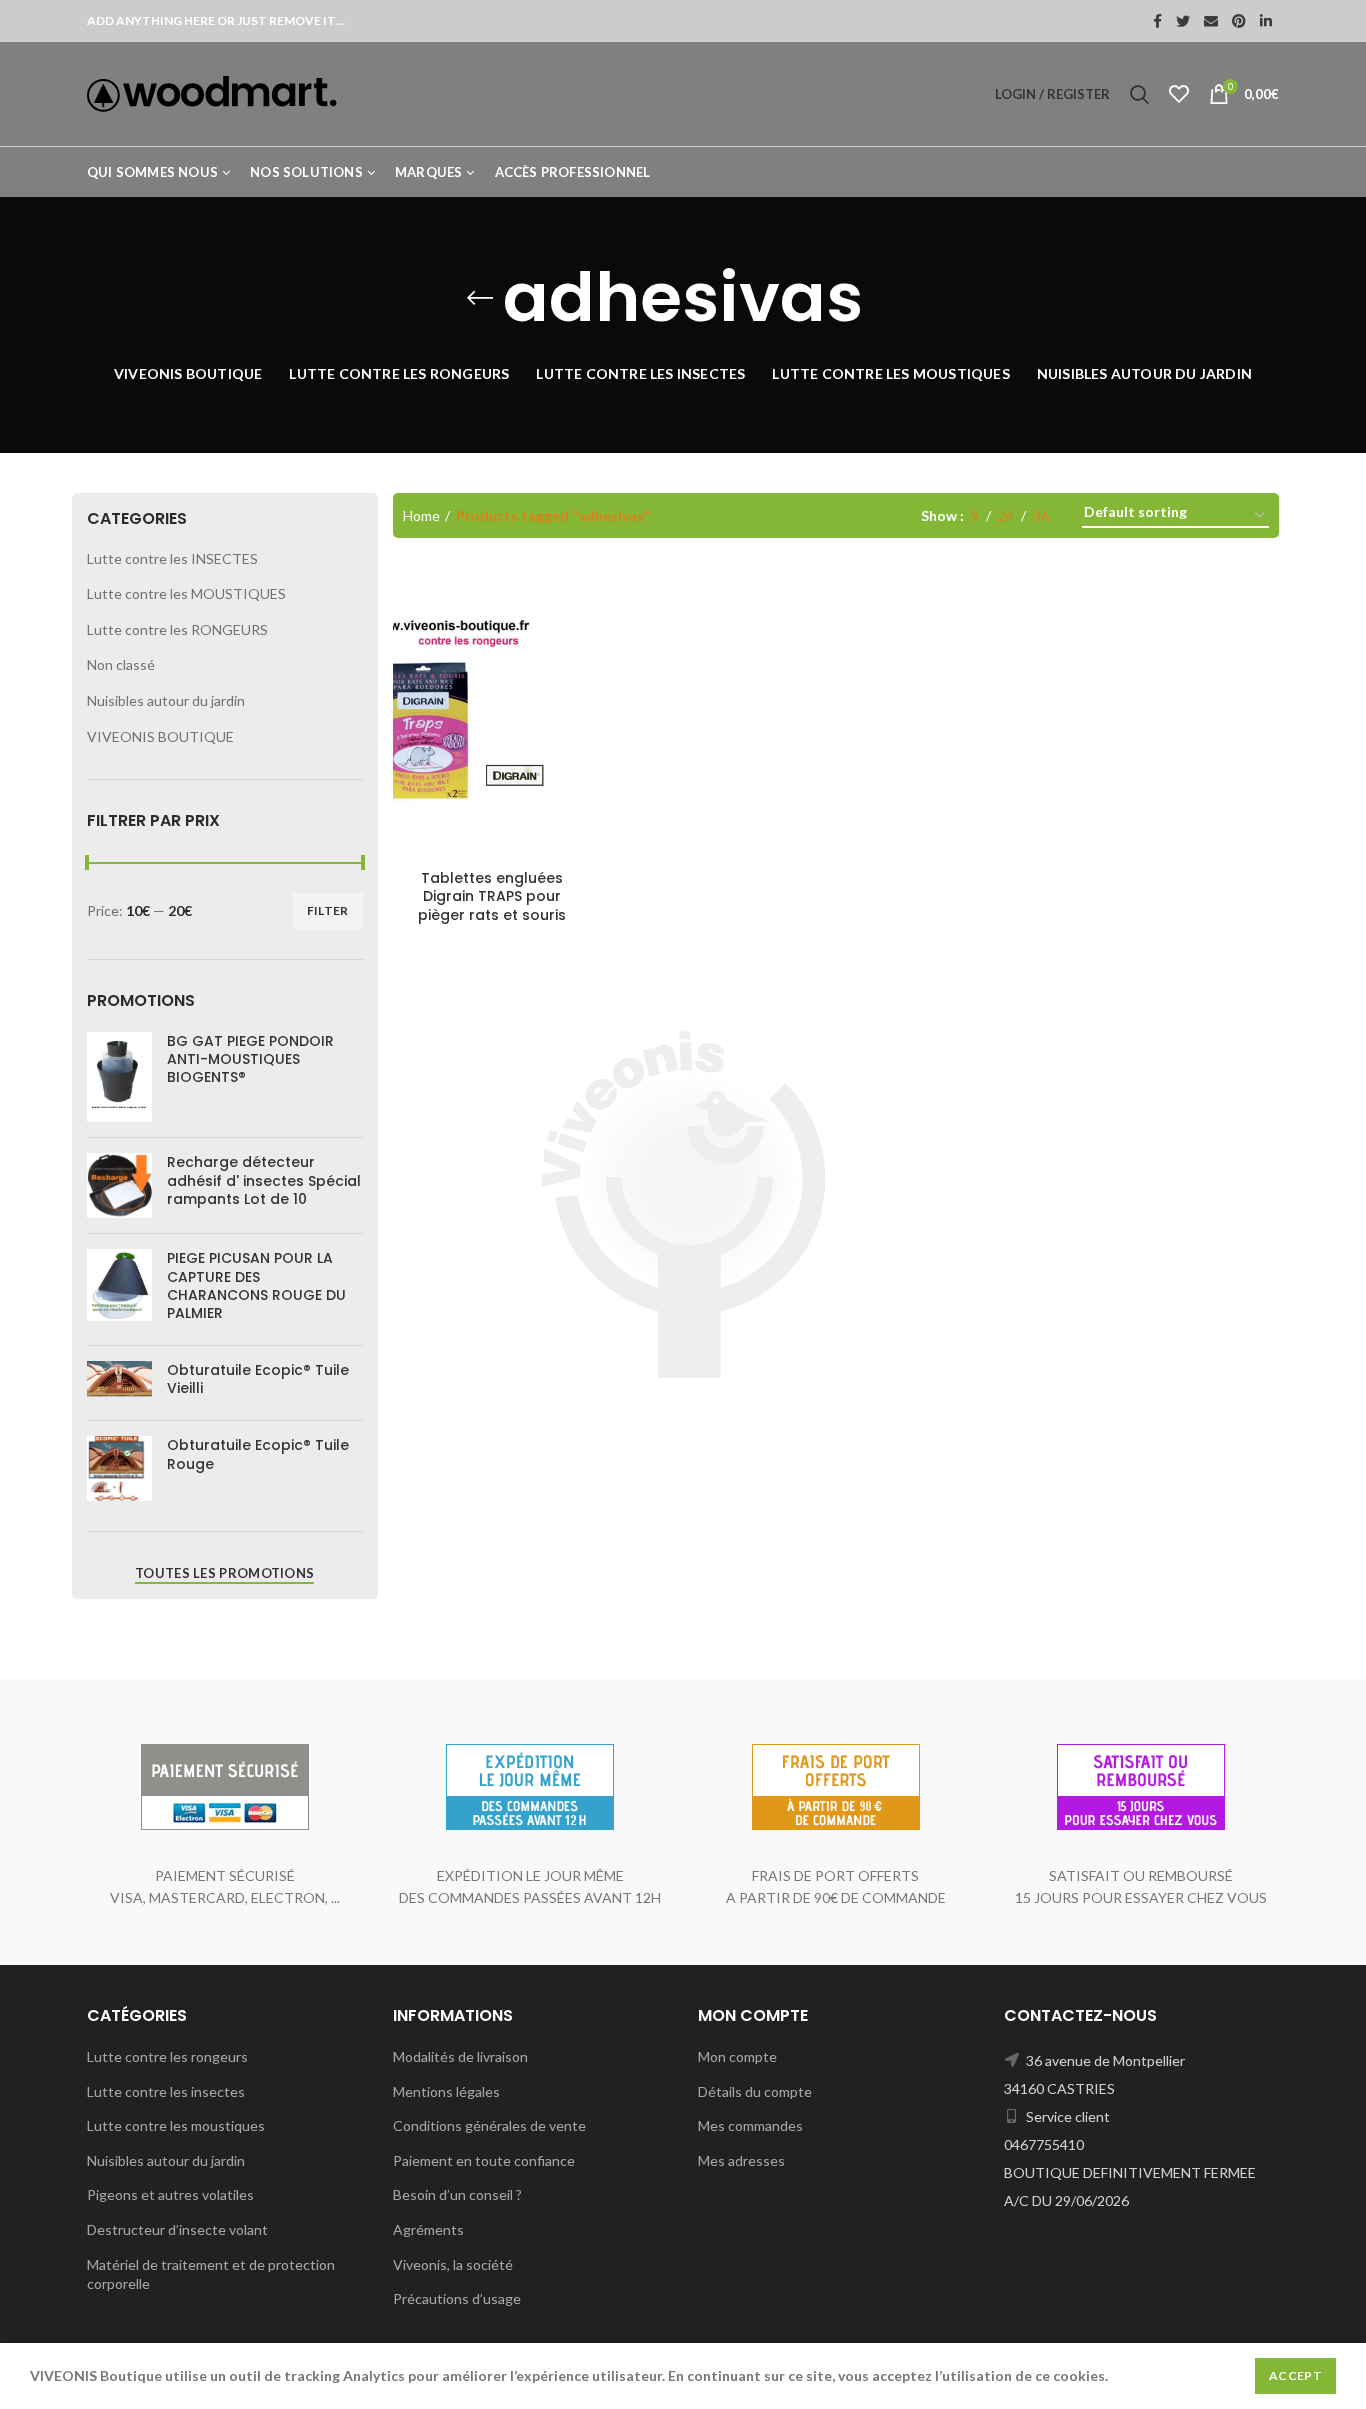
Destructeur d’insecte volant (177, 2229)
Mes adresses (741, 2160)
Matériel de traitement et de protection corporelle (211, 2274)
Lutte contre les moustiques (176, 2125)
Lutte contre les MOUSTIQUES (186, 593)
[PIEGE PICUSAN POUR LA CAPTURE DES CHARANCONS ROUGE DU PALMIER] (119, 1289)
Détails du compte (755, 2091)
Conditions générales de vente (489, 2125)
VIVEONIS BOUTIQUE (160, 736)
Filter (328, 910)
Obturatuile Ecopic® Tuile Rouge (258, 1454)
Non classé (121, 664)
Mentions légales (446, 2091)
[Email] (1211, 21)
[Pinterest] (1239, 21)
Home (421, 515)
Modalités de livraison (460, 2056)
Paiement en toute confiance (484, 2160)
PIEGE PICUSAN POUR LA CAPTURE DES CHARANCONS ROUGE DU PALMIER (256, 1285)
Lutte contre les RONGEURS (177, 629)
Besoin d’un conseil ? (457, 2194)
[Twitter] (1183, 21)
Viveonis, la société (453, 2264)
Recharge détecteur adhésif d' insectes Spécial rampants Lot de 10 (264, 1180)
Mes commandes (750, 2125)
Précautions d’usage (457, 2298)
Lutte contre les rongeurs (167, 2056)
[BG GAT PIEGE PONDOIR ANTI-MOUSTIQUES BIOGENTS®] (119, 1077)
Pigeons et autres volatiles (170, 2194)
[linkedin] (1266, 21)
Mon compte (737, 2056)
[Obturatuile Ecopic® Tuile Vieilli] (119, 1383)
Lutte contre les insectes (166, 2091)
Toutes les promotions (224, 1573)
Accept (1295, 2375)
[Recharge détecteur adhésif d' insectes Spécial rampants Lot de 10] (119, 1185)
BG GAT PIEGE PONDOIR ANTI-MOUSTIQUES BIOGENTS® (250, 1059)
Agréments (428, 2229)
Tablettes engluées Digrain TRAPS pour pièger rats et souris (492, 896)
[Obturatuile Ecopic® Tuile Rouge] (119, 1468)
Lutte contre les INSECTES (172, 558)
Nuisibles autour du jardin (166, 700)
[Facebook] (1157, 21)
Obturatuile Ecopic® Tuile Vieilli (258, 1379)
